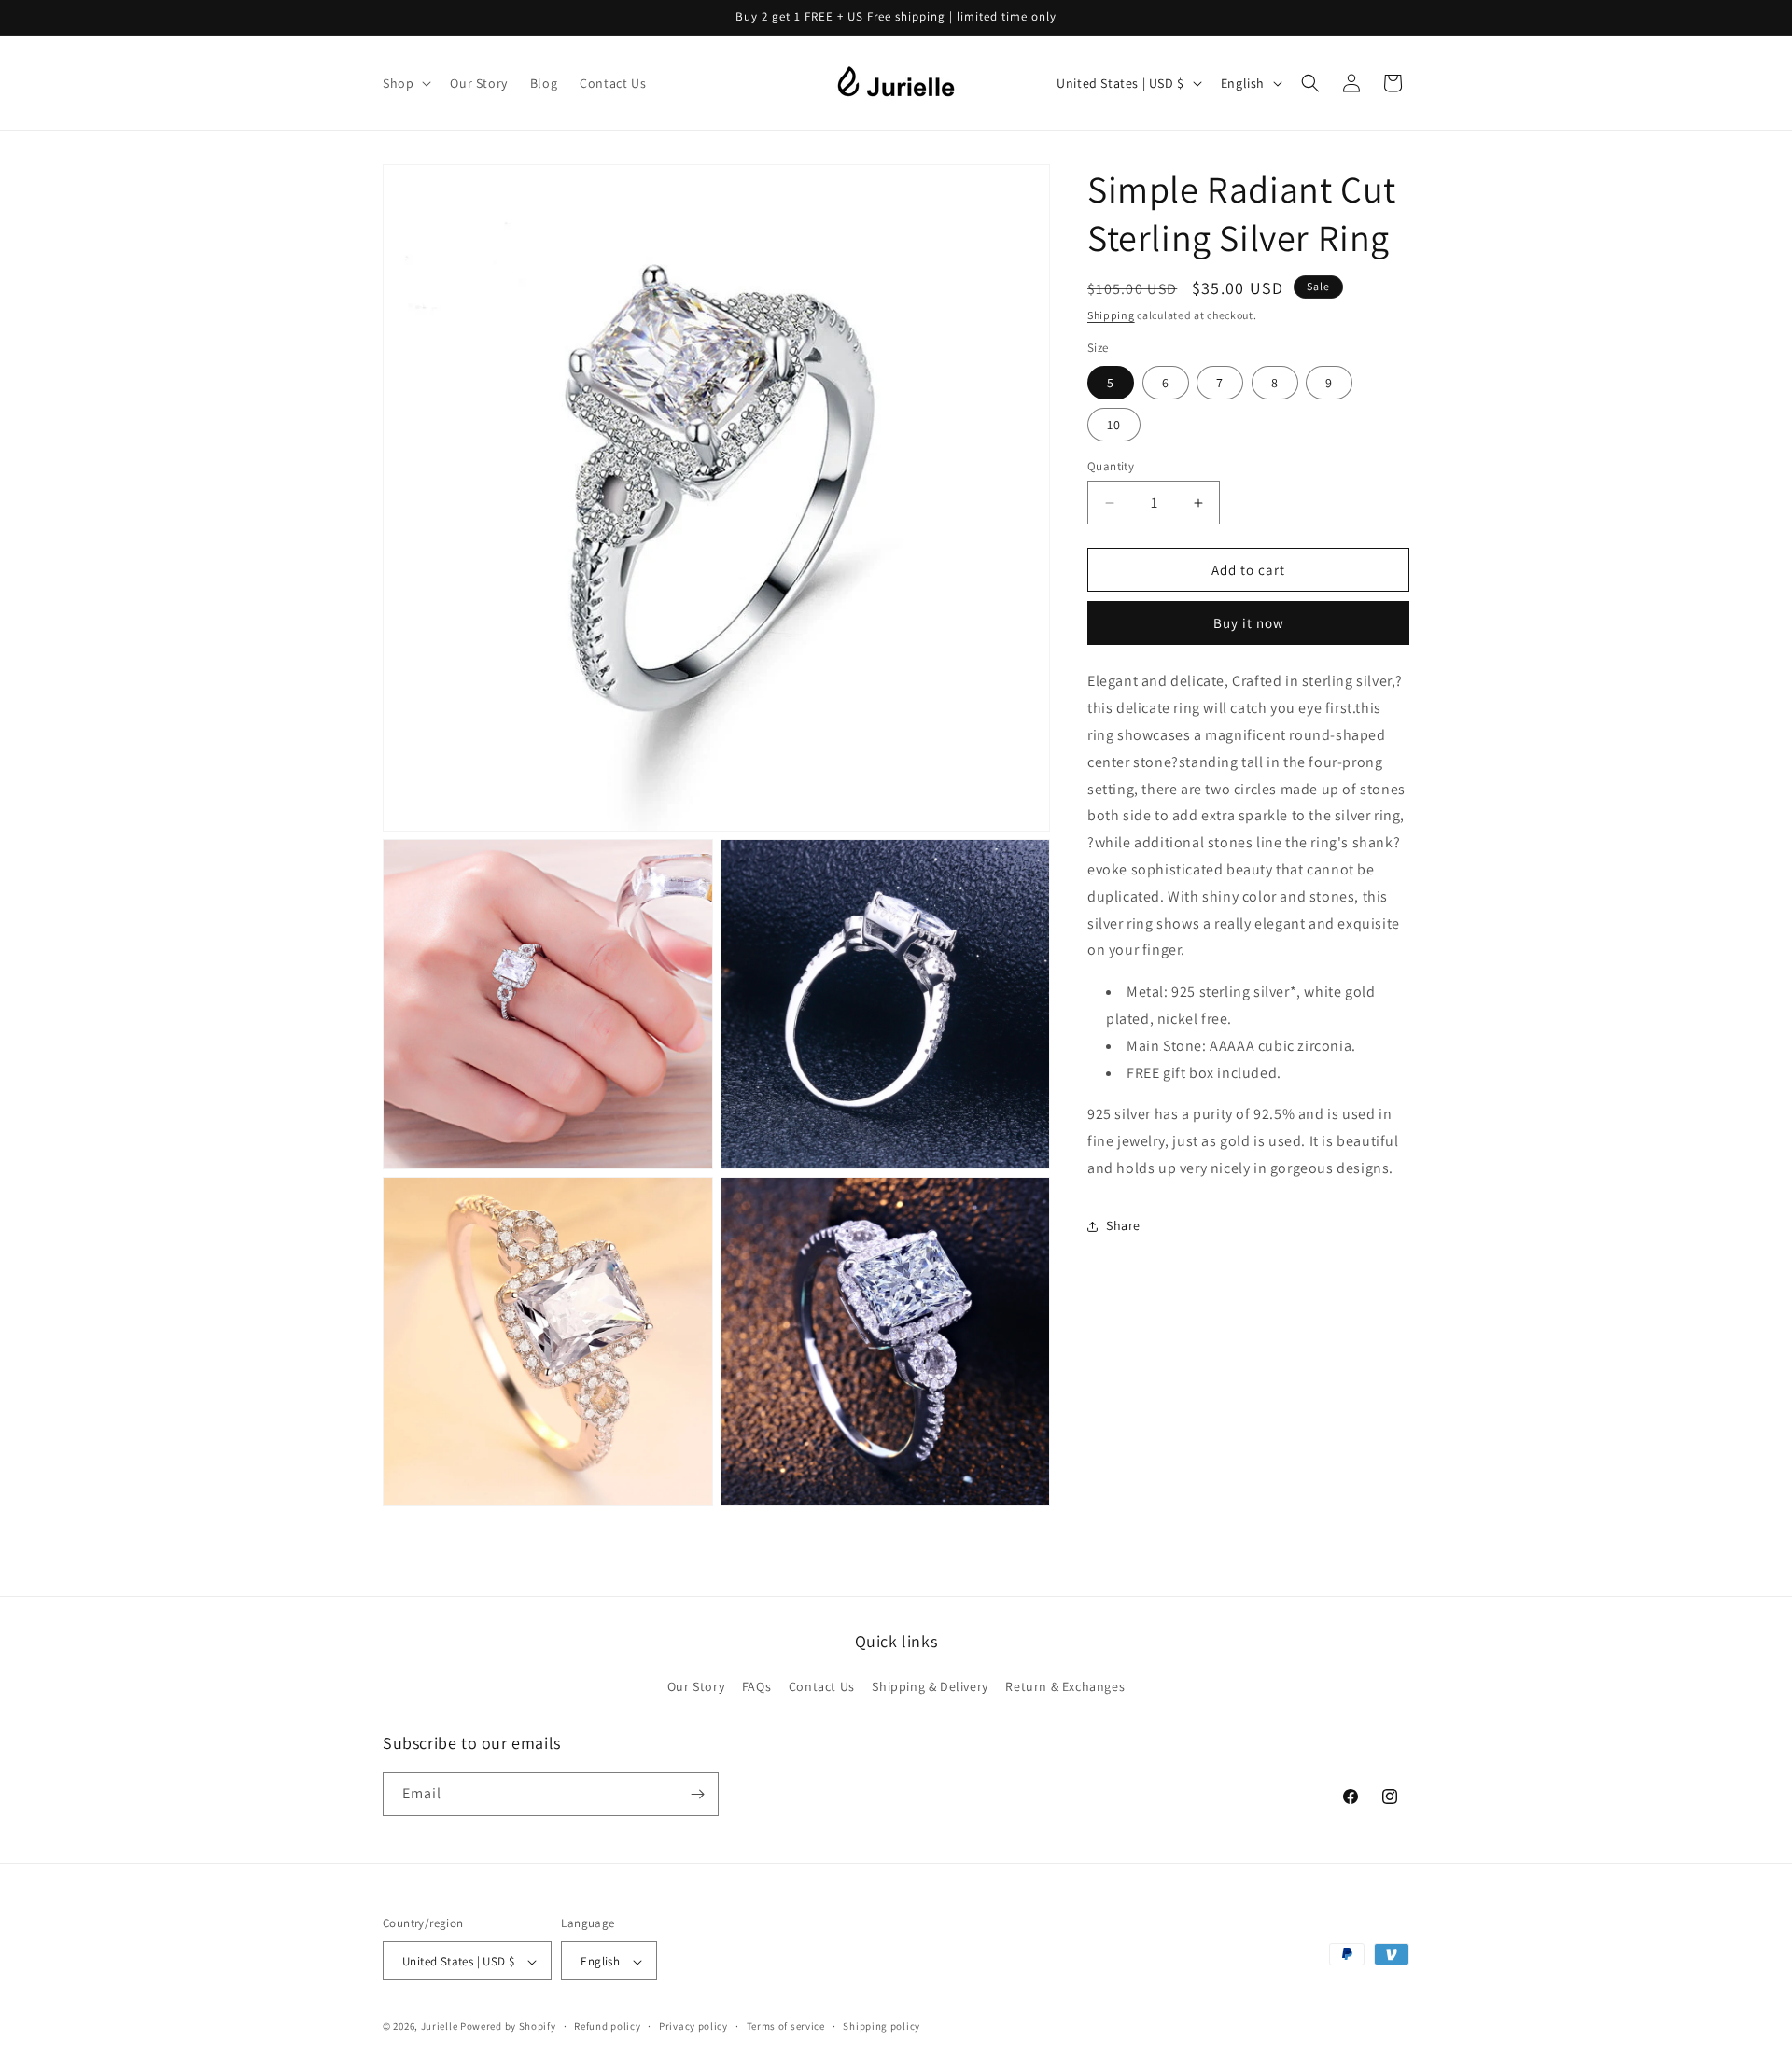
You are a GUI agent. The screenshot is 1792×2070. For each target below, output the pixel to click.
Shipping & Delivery (930, 1687)
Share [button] (1123, 1225)
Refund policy (607, 2026)
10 (1114, 425)
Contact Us (822, 1687)
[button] (405, 83)
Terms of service (786, 2026)
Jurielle (440, 2027)
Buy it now (1249, 623)
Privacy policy (693, 2026)
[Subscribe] (697, 1794)
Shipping (1111, 315)
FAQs (756, 1687)
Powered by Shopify (508, 2027)
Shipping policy (882, 2026)
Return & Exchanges (1065, 1687)
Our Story (696, 1687)
